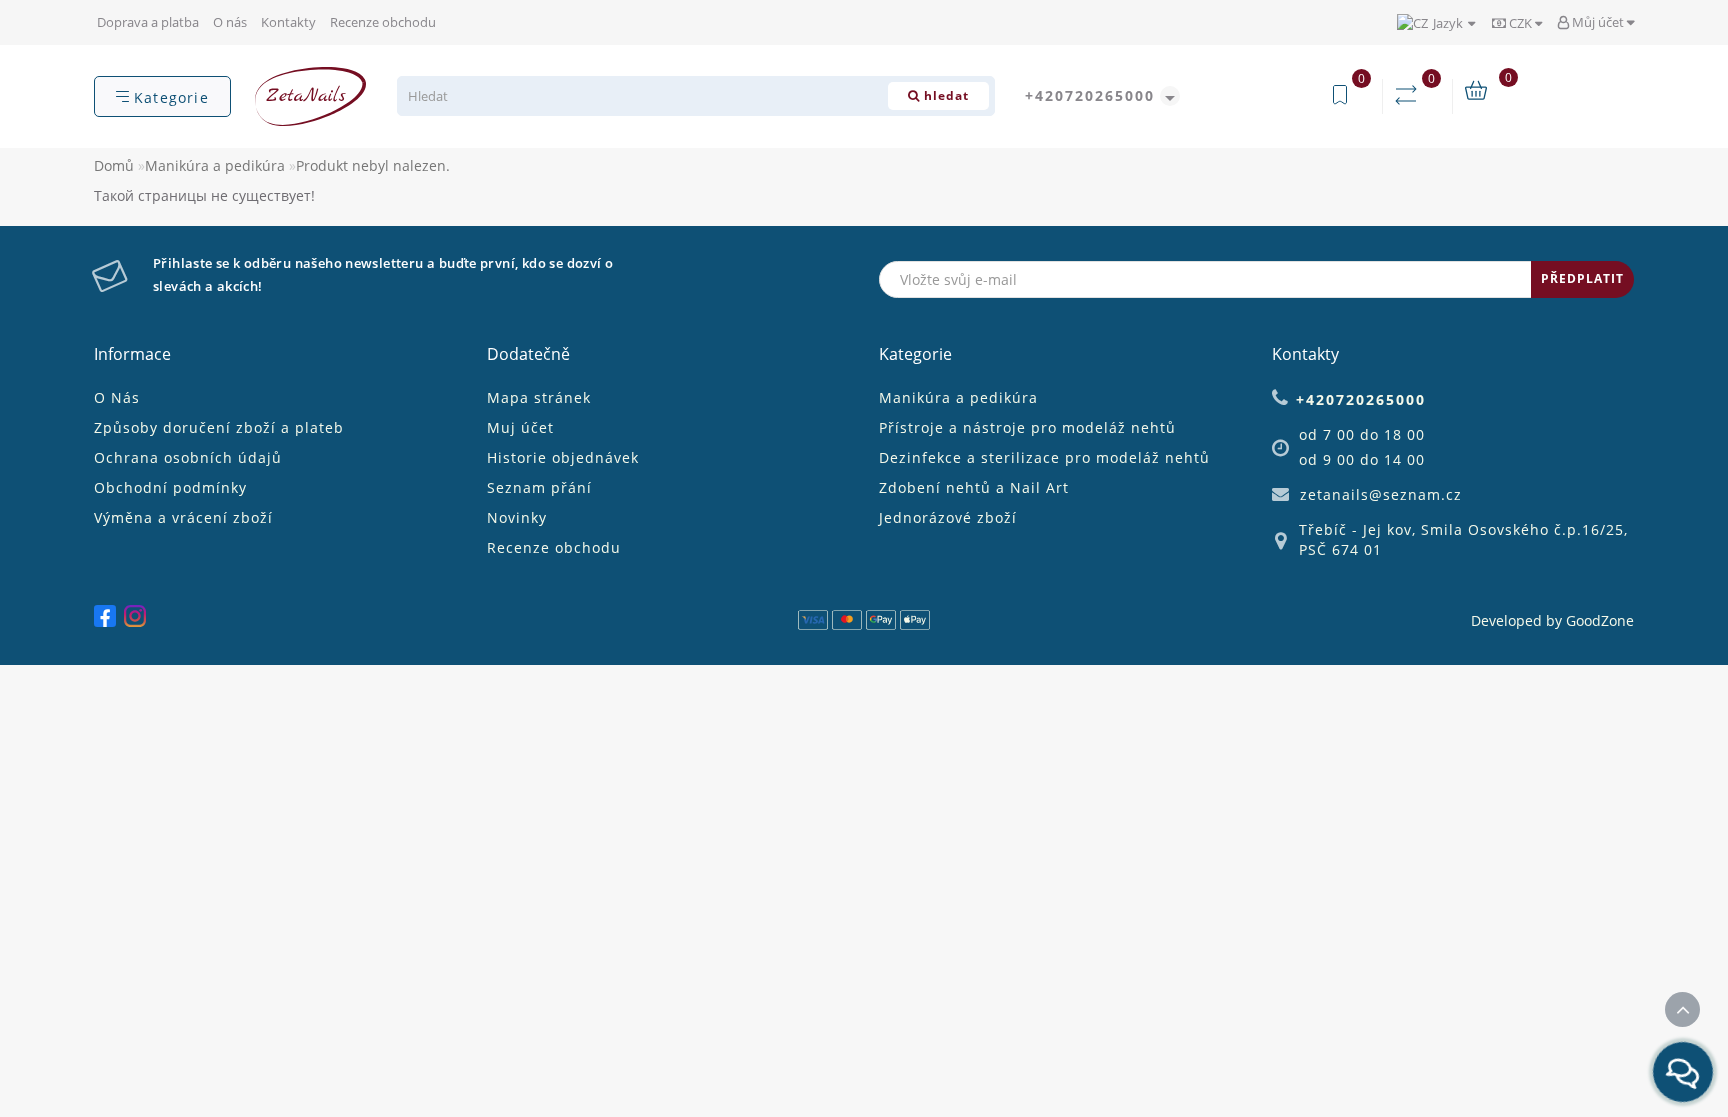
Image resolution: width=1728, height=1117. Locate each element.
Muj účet (520, 427)
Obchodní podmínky (170, 487)
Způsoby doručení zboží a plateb (219, 427)
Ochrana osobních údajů (188, 457)
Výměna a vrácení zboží (183, 517)
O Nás (117, 397)
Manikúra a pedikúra (215, 165)
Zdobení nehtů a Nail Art (974, 487)
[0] (1410, 95)
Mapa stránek (539, 397)
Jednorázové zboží (948, 517)
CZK (1520, 23)
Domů (114, 165)
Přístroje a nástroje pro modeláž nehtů (1027, 427)
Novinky (517, 517)
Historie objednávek (563, 457)
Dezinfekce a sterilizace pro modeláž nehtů (1044, 457)
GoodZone (1600, 620)
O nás (230, 22)
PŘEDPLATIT (1582, 278)
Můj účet (1598, 22)
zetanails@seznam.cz (1381, 494)
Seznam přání (539, 487)
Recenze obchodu (383, 22)
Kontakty (288, 22)
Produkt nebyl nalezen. (373, 165)
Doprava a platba (148, 22)
